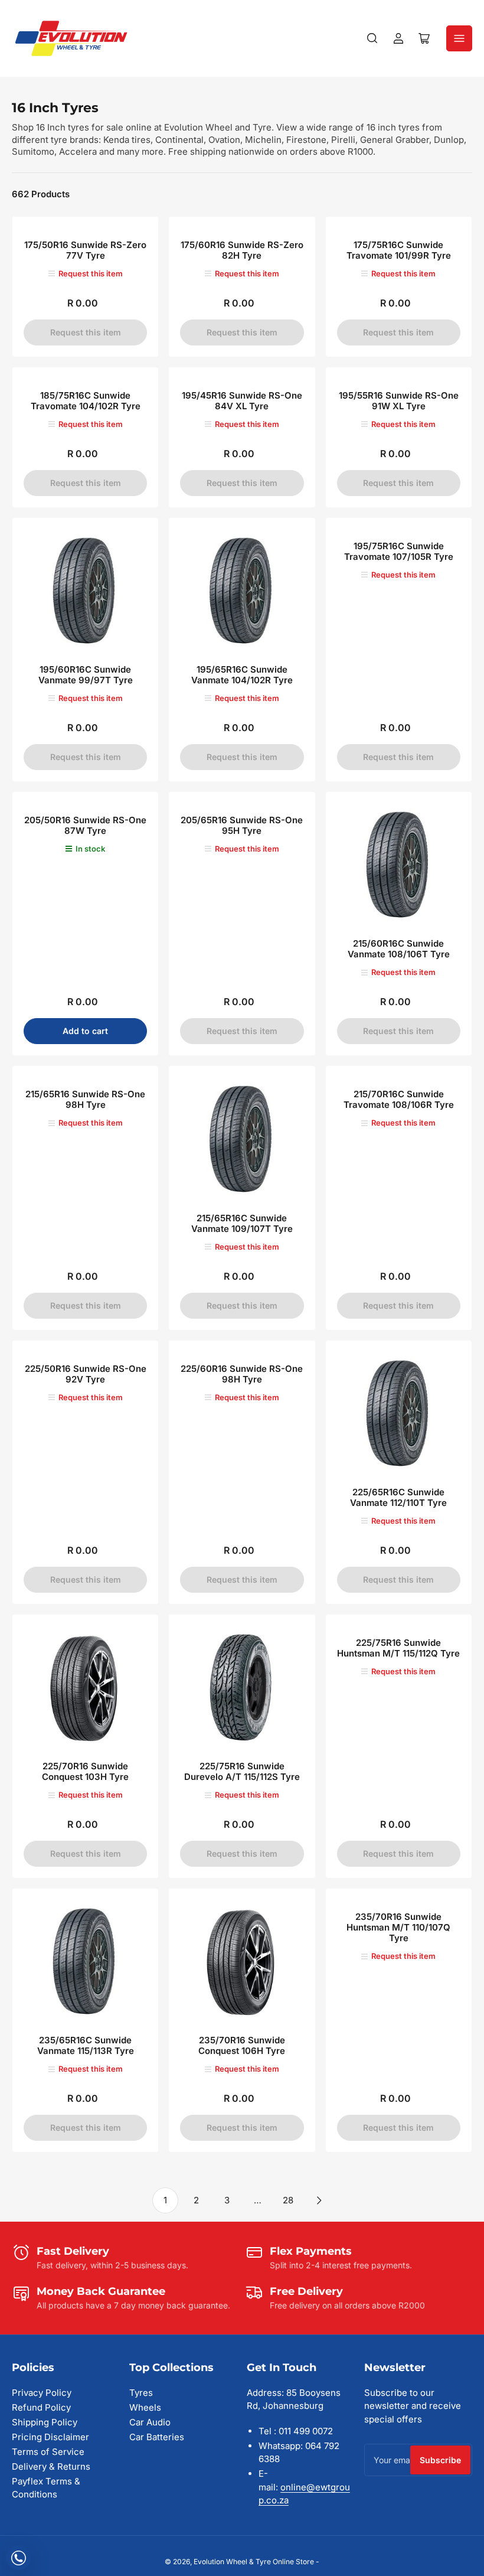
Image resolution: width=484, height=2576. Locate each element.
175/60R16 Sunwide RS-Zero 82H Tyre (242, 250)
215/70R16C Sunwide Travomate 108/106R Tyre (399, 1099)
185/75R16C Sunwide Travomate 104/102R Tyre (86, 401)
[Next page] (319, 2200)
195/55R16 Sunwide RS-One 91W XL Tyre (399, 401)
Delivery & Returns (51, 2466)
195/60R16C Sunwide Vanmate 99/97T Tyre (86, 675)
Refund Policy (41, 2407)
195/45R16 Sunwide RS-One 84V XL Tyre (242, 401)
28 (288, 2200)
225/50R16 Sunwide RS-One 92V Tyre (86, 1374)
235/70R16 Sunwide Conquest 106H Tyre (242, 2045)
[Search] (372, 38)
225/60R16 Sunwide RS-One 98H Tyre (242, 1374)
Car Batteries (157, 2437)
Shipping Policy (45, 2422)
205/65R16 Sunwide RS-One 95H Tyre (242, 825)
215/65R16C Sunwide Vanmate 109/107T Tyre (242, 1223)
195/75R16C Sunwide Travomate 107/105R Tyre (399, 551)
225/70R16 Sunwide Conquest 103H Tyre (85, 1771)
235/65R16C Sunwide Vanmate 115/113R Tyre (86, 2045)
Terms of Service (48, 2452)
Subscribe (440, 2460)
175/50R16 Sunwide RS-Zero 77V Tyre (85, 250)
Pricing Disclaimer (50, 2437)
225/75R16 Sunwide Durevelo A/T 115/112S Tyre (242, 1771)
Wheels (145, 2407)
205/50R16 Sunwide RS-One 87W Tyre (85, 825)
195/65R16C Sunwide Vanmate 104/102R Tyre (242, 675)
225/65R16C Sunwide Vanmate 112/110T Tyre (398, 1497)
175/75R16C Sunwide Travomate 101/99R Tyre (399, 250)
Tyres (141, 2393)
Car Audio (150, 2422)
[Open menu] (459, 38)
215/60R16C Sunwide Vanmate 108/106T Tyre (399, 949)
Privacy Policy (42, 2393)
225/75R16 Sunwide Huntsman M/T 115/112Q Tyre (398, 1648)
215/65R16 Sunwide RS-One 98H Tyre (85, 1099)
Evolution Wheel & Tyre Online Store (255, 2562)
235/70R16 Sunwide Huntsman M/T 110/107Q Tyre (398, 1927)
